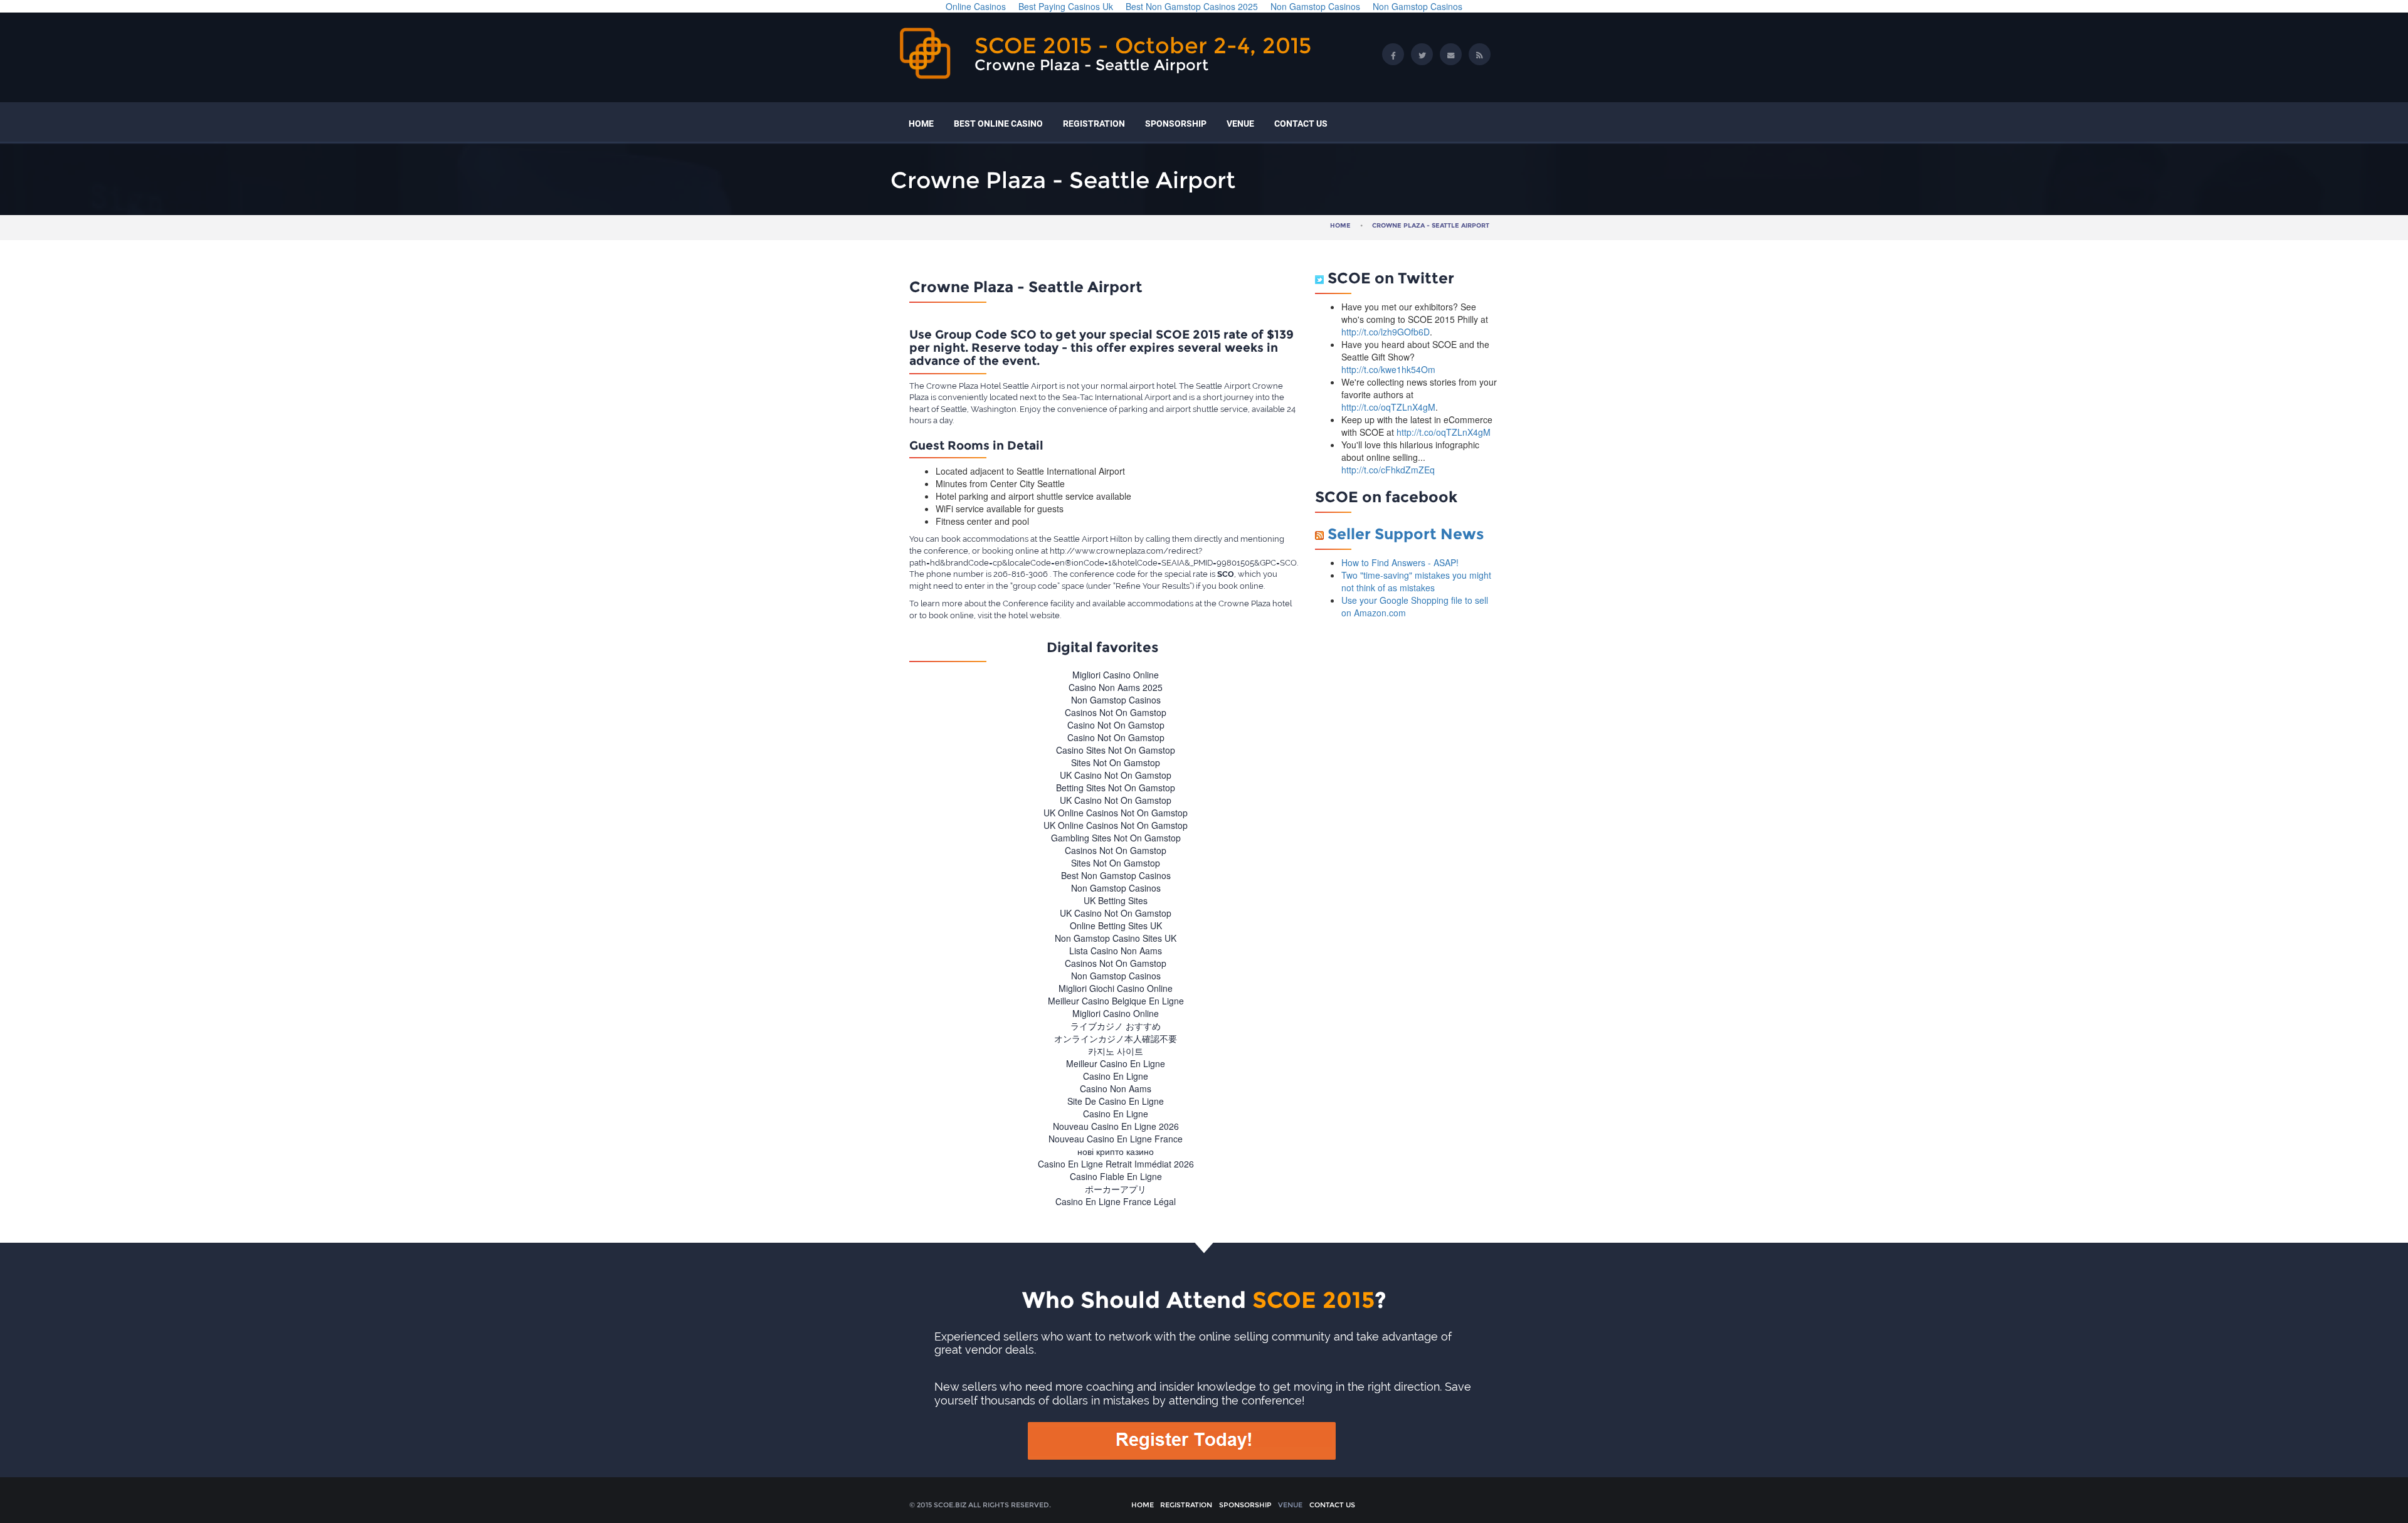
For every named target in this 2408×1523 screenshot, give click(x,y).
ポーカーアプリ (1116, 1189)
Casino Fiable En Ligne (1116, 1176)
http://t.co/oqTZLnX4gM (1388, 407)
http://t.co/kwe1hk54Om (1388, 369)
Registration (1094, 124)
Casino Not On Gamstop (1116, 725)
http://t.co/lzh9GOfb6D (1386, 332)
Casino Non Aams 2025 (1116, 687)
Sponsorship (1176, 124)
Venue (1240, 124)
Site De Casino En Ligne (1116, 1101)
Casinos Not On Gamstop (1116, 712)
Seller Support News (1406, 534)
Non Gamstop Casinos (1116, 700)
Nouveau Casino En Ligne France (1116, 1139)
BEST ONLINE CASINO (998, 124)
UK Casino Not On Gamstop (1116, 775)
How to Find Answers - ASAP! (1400, 562)
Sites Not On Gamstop (1116, 762)
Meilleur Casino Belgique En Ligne (1116, 1001)
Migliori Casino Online (1116, 675)
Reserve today (1015, 348)
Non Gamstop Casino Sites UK (1116, 938)
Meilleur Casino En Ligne (1116, 1063)
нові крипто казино (1116, 1151)
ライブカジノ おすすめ (1116, 1026)
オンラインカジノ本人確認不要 (1116, 1038)
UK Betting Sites (1116, 900)
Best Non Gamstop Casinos (1116, 875)
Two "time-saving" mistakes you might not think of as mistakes (1416, 581)
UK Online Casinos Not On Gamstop (1116, 813)
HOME (921, 124)
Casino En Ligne (1116, 1076)
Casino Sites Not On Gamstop (1116, 750)
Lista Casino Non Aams (1116, 951)
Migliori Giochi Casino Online (1116, 988)
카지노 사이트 (1116, 1051)
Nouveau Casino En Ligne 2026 (1116, 1126)
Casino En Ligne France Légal (1116, 1201)
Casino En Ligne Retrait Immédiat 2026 (1116, 1164)
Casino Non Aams (1116, 1088)
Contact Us (1301, 124)
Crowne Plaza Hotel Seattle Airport (992, 386)
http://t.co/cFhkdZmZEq (1388, 470)
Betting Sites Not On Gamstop (1116, 788)
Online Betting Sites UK (1116, 925)
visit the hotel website (1019, 615)
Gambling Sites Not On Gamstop (1116, 838)
